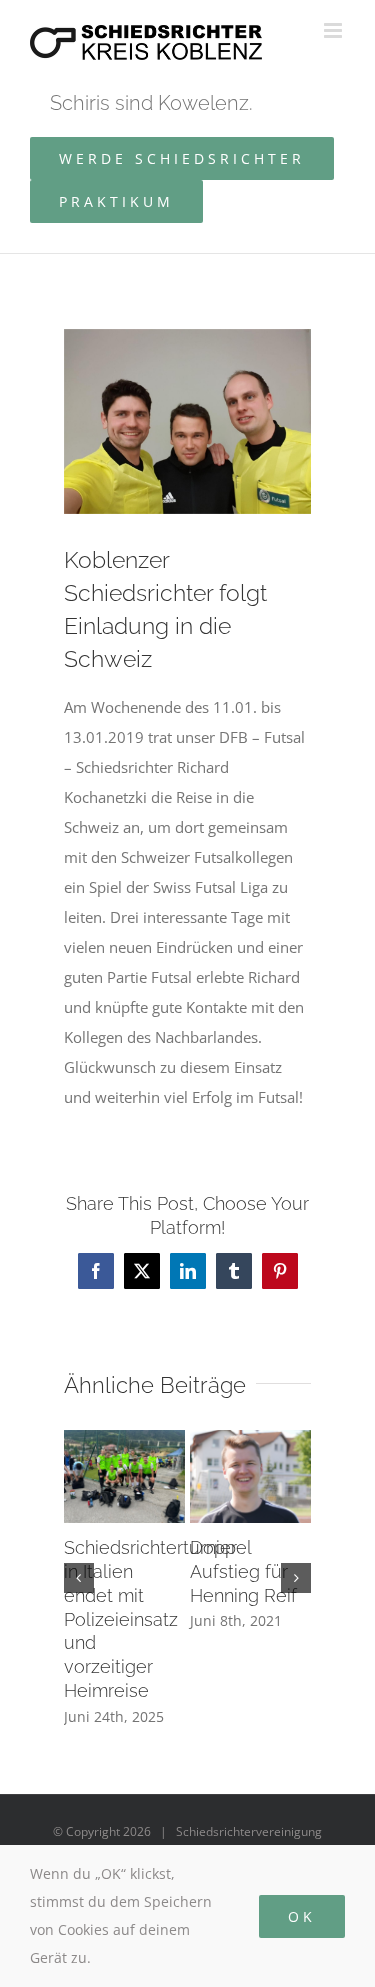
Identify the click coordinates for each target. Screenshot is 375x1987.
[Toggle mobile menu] (334, 30)
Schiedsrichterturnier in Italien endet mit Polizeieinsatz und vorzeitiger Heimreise (150, 1619)
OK (302, 1916)
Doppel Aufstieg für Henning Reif (243, 1571)
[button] (79, 1578)
